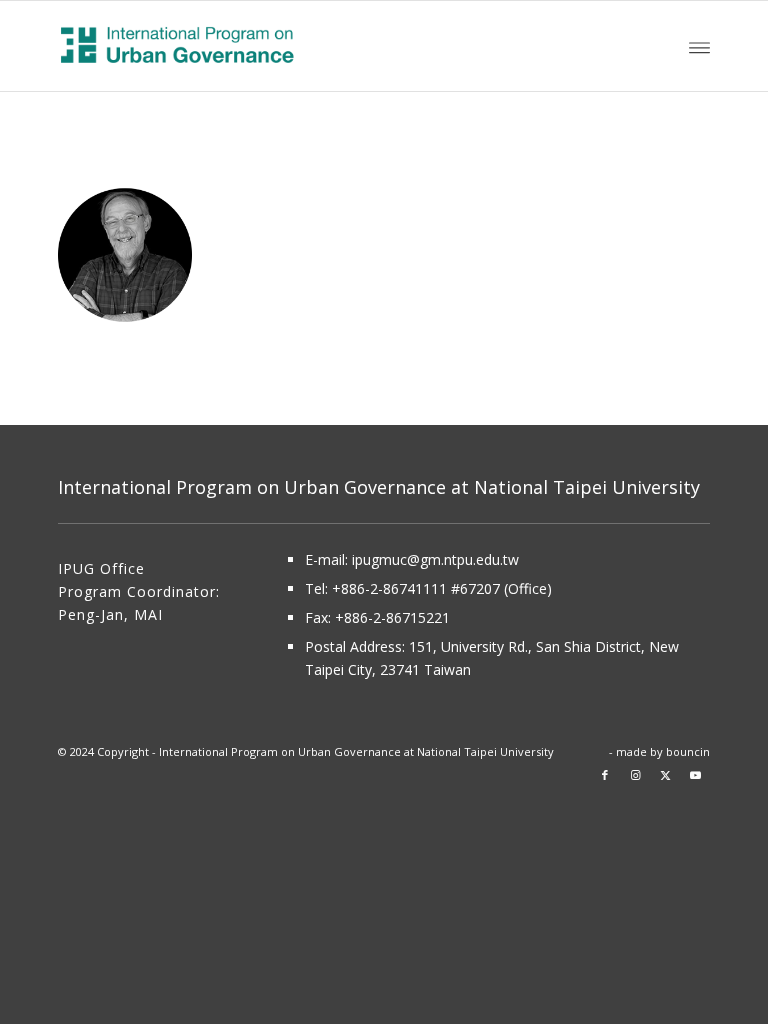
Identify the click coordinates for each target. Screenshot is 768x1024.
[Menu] (699, 46)
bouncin (688, 751)
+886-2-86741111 (389, 588)
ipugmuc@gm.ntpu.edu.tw (435, 559)
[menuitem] (699, 46)
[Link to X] (665, 775)
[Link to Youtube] (695, 775)
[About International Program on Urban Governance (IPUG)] (242, 46)
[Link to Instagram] (635, 775)
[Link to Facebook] (605, 775)
